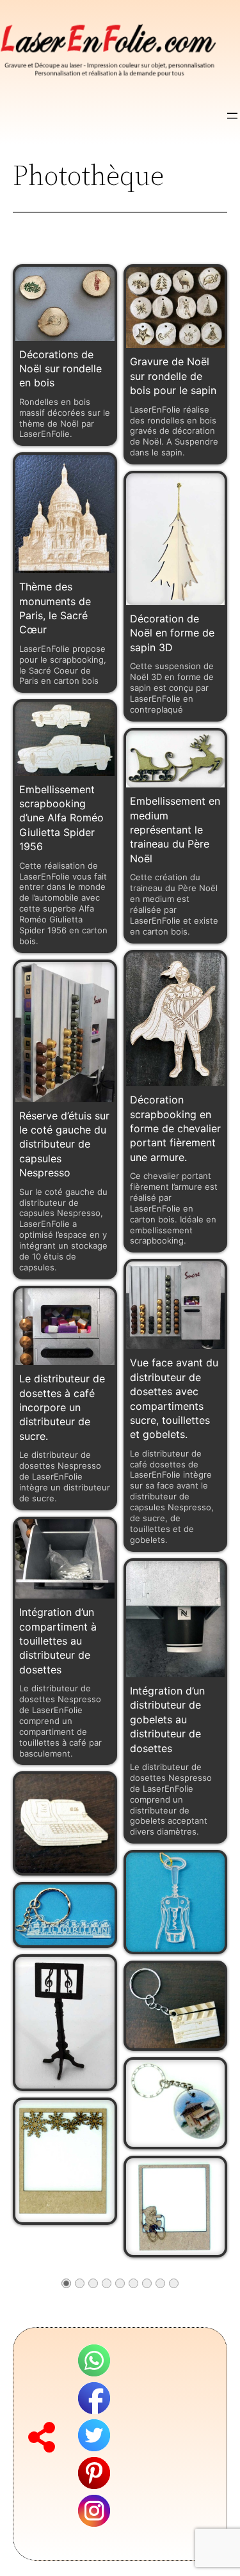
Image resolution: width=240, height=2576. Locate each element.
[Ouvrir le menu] (232, 116)
